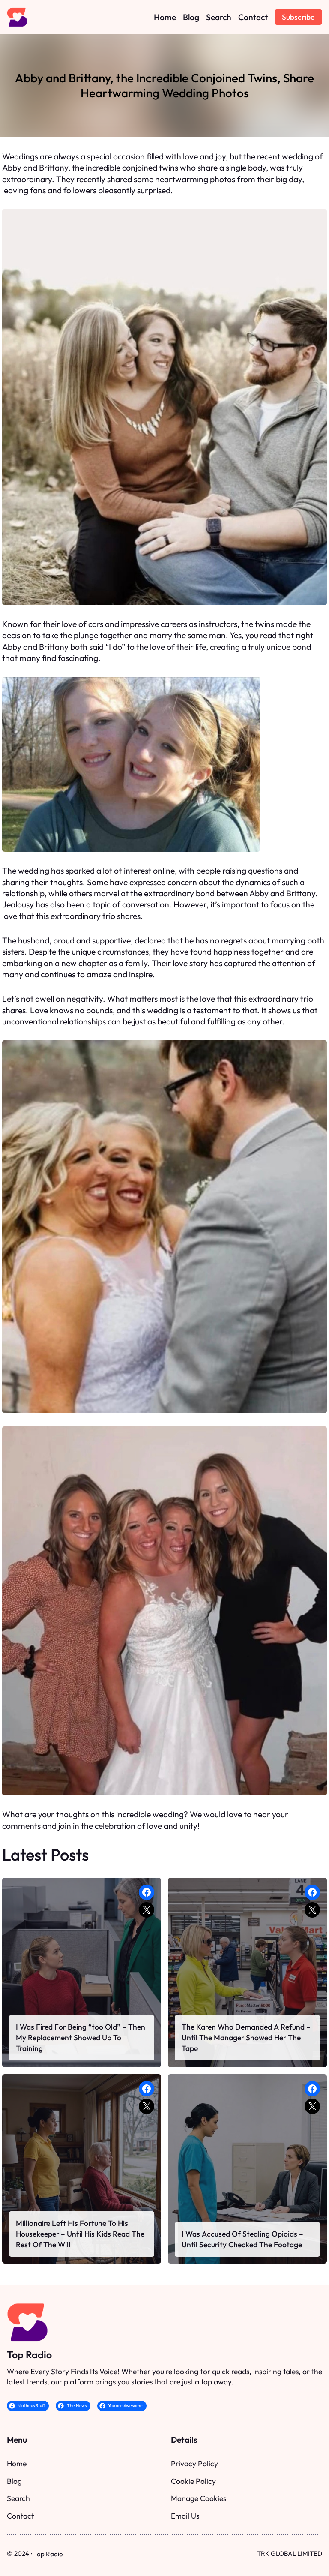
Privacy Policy (194, 2463)
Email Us (185, 2516)
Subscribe (298, 17)
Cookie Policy (193, 2481)
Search (18, 2498)
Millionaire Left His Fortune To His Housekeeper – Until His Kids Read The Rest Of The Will (80, 2234)
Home (17, 2463)
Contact (20, 2516)
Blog (14, 2481)
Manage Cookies (199, 2498)
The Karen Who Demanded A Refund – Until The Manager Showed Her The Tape (246, 2037)
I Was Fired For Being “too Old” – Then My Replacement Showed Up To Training (81, 2037)
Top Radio (29, 2355)
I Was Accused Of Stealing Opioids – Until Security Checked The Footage (242, 2239)
